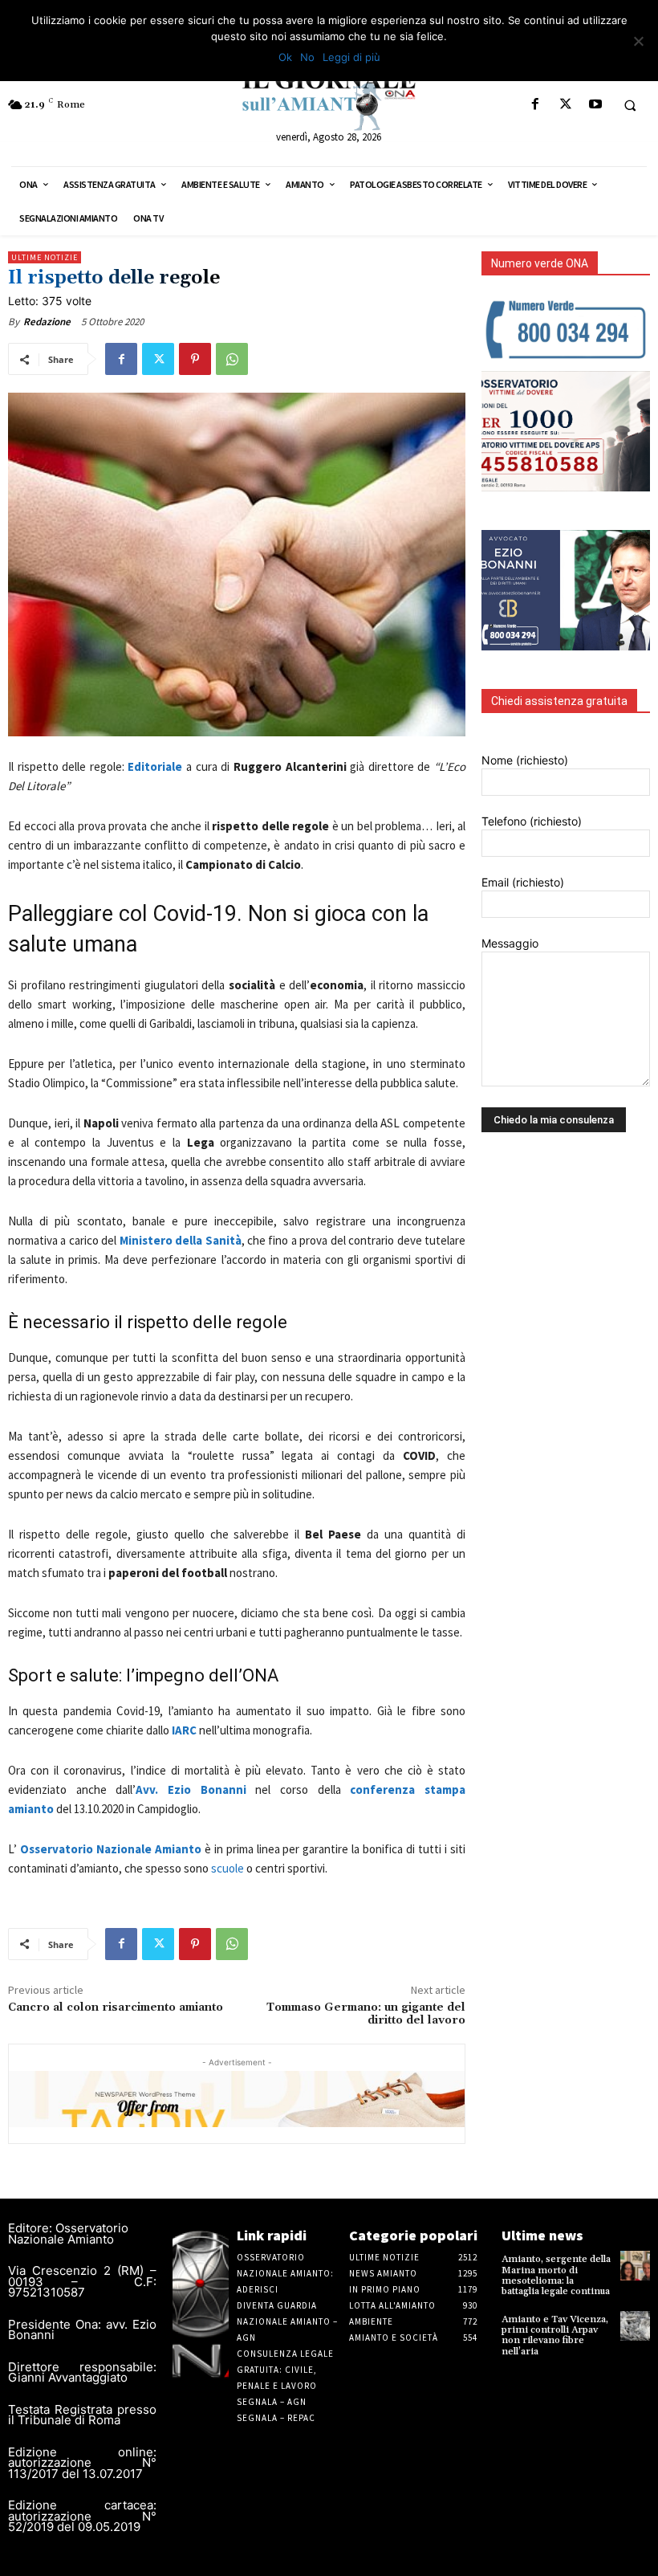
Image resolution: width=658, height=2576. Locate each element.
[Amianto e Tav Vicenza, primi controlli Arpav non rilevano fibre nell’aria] (635, 2326)
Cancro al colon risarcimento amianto (116, 2007)
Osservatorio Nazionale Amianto (111, 1849)
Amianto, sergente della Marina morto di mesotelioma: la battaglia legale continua (556, 2275)
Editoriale (155, 766)
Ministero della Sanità (181, 1240)
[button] (630, 105)
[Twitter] (565, 105)
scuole (227, 1868)
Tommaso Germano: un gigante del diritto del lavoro (366, 2014)
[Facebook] (536, 105)
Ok (285, 57)
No (307, 57)
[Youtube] (595, 105)
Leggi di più (351, 57)
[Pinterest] (195, 359)
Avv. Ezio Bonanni (195, 1789)
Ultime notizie (45, 257)
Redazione (47, 322)
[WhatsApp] (232, 359)
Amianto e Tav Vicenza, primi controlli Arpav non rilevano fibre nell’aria (555, 2336)
